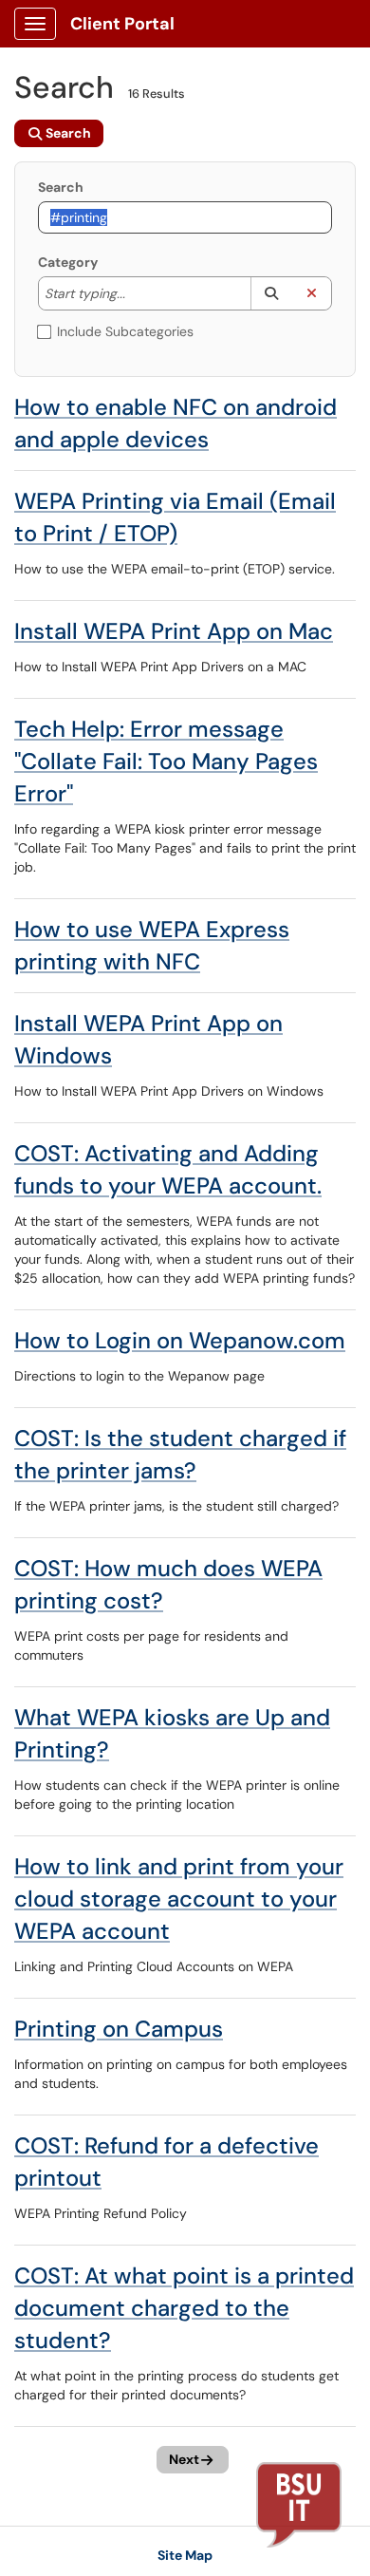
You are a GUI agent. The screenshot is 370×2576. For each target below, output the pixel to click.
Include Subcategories (125, 331)
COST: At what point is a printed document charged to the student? (184, 2308)
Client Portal (122, 24)
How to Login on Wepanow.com (180, 1340)
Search (61, 187)
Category (68, 262)
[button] (271, 293)
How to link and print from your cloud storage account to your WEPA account (179, 1899)
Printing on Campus (119, 2029)
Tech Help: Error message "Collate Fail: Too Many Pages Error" (166, 761)
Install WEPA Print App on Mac (174, 631)
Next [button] (184, 2459)
